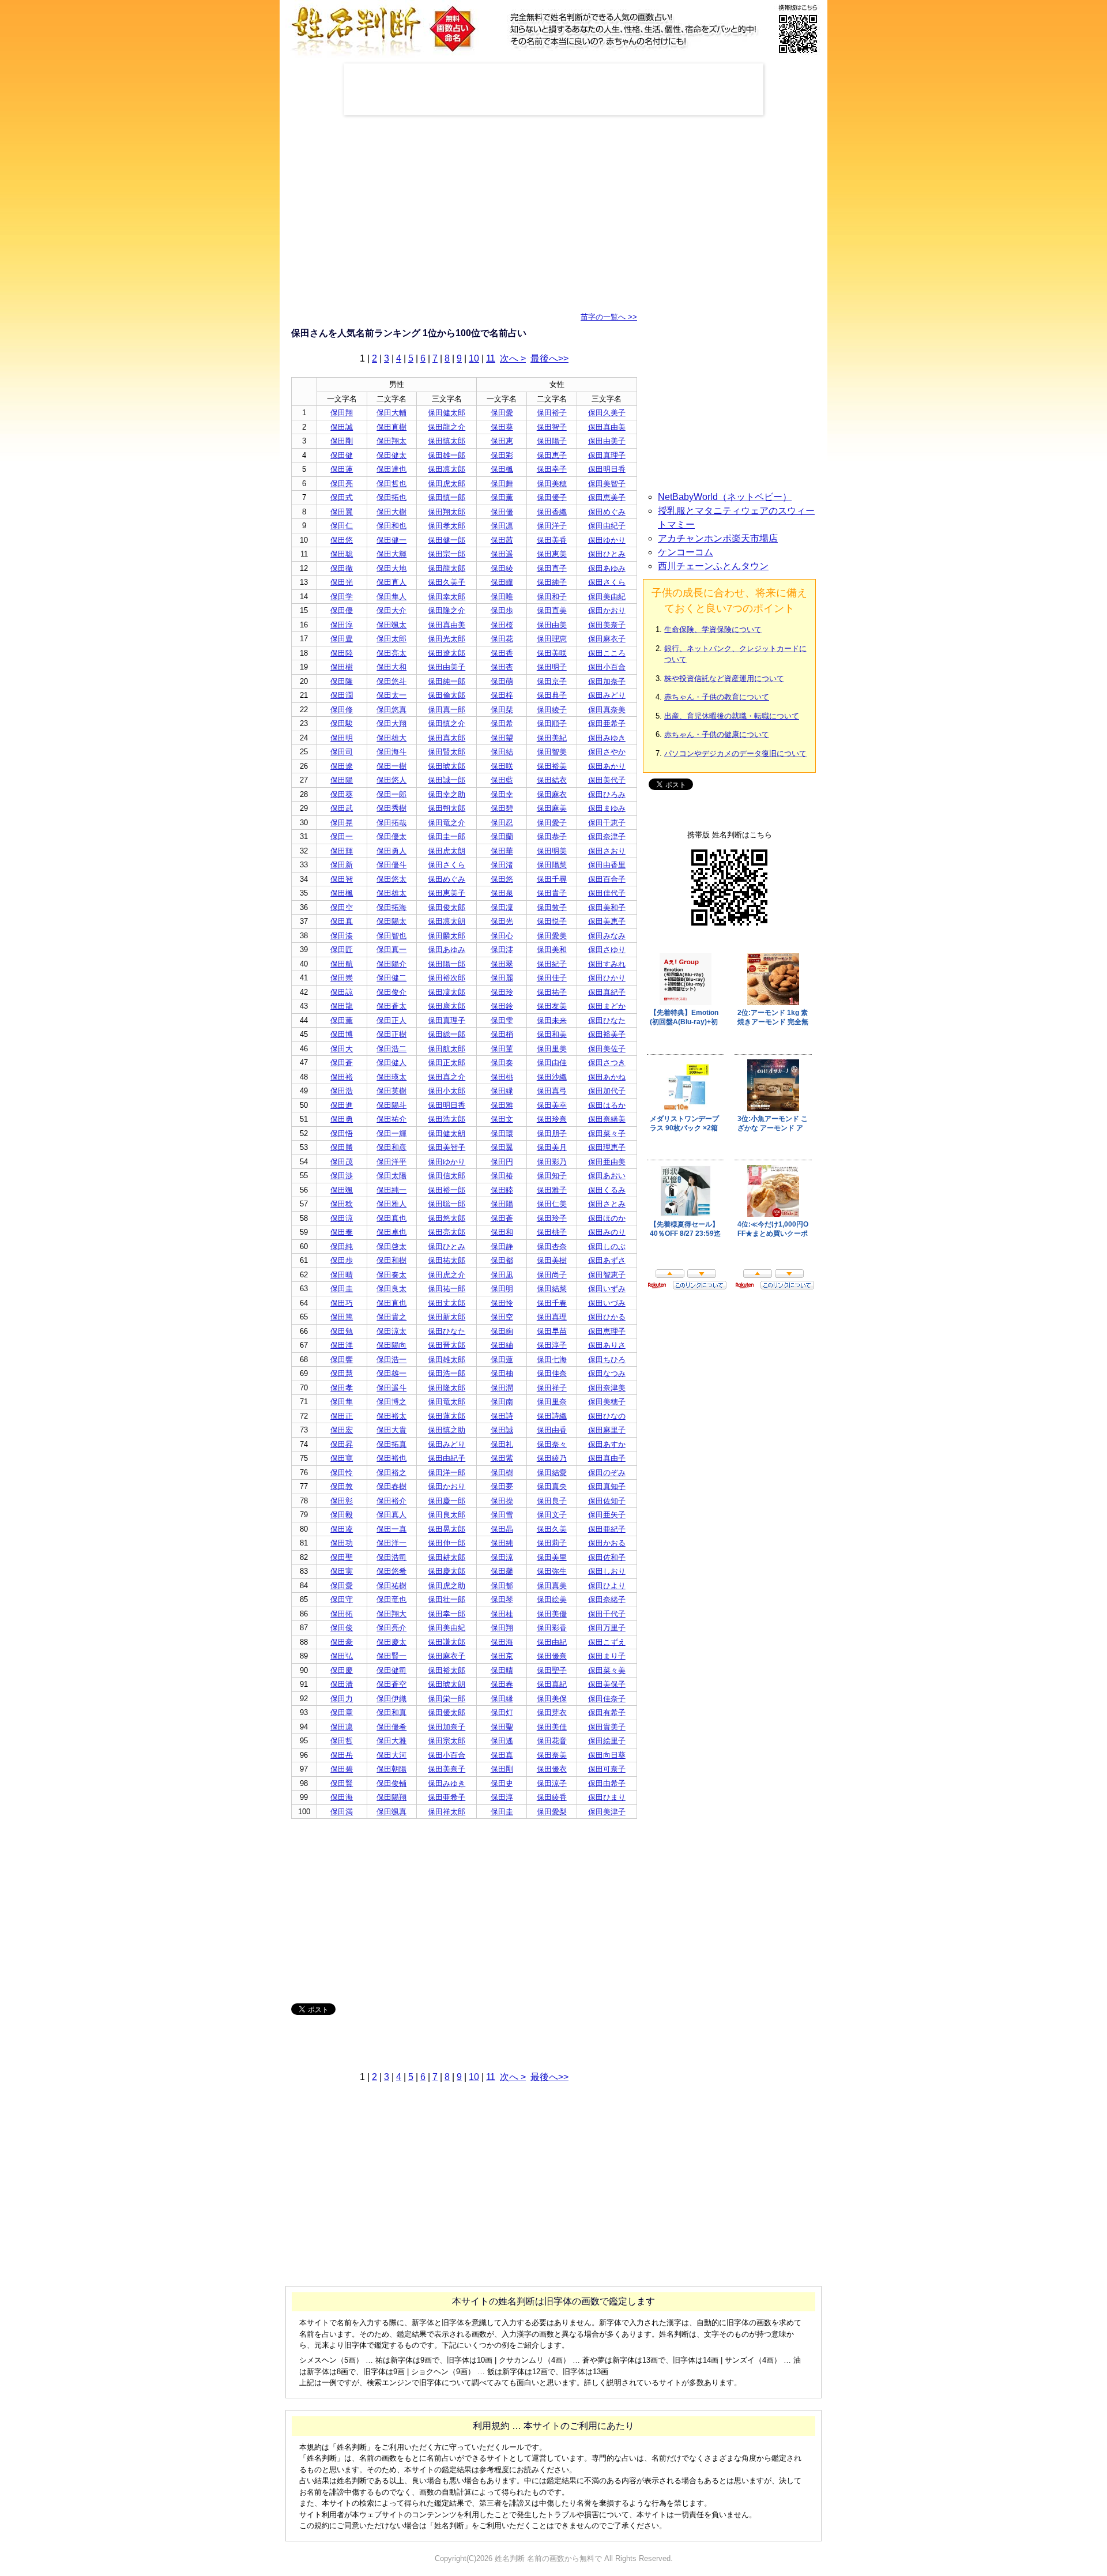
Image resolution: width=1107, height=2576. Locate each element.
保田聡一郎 (447, 1204)
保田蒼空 (391, 1684)
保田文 (502, 1119)
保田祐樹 (391, 1586)
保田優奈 (552, 1656)
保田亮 (342, 484)
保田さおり (607, 851)
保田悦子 (552, 921)
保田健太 (391, 455)
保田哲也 (391, 484)
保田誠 (342, 427)
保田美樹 (552, 1260)
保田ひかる (607, 1317)
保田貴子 (552, 893)
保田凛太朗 (447, 921)
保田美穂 (552, 484)
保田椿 (502, 1176)
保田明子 (552, 667)
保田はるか (607, 1105)
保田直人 (391, 582)
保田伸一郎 (447, 1543)
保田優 (502, 512)
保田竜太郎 (447, 1402)
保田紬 (502, 1345)
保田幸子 (552, 469)
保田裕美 (552, 766)
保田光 (342, 582)
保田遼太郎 (447, 653)
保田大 (342, 1049)
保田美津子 (607, 1812)
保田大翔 (391, 723)
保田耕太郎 (447, 1557)
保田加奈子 (607, 681)
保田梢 (502, 1034)
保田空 (342, 907)
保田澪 (502, 949)
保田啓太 (391, 1246)
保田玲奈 (552, 1119)
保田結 (502, 752)
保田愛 (502, 413)
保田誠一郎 (447, 780)
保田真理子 (607, 455)
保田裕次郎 (447, 978)
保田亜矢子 (607, 1515)
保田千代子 (607, 1614)
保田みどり (607, 695)
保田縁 (502, 1699)
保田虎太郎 (447, 484)
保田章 (342, 1712)
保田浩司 (391, 1557)
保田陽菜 (552, 865)
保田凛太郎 (447, 469)
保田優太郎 (447, 1712)
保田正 (342, 1416)
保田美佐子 (607, 1049)
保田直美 (552, 610)
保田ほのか (607, 1218)
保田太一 (391, 695)
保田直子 (552, 568)
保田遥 (502, 554)
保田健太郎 (447, 413)
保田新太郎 (447, 1317)
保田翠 (502, 964)
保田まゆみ (607, 808)
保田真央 (552, 1486)
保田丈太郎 (447, 1303)
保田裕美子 (607, 1034)
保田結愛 (552, 1473)
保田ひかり (607, 978)
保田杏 (502, 667)
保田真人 (391, 1515)
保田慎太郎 (447, 441)
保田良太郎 (447, 1515)
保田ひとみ (607, 554)
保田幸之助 (447, 794)
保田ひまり (607, 1797)
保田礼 (502, 1444)
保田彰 (342, 1501)
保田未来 (552, 1020)
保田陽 (342, 780)
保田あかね (607, 1077)
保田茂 (342, 1162)
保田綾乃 (552, 1458)
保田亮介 (391, 1628)
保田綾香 (552, 1797)
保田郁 (502, 1586)
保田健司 (391, 1670)
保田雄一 (391, 1373)
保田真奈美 (607, 710)
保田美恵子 (607, 921)
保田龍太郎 (447, 568)
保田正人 (391, 1020)
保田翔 (342, 413)
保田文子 (552, 1515)
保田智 (342, 879)
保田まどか (607, 1006)
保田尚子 (552, 1275)
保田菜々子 (607, 1133)
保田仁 (342, 526)
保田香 (502, 653)
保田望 (502, 738)
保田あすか (607, 1444)
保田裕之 (391, 1473)
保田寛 (342, 1458)
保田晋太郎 (447, 1345)
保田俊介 (391, 992)
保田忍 (502, 823)
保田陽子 (552, 441)
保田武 (342, 808)
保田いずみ (607, 1289)
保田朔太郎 (447, 808)
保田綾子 (552, 710)
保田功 (342, 1543)
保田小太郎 (447, 1091)
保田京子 (552, 681)
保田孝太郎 (447, 526)
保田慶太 (391, 1642)
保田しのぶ (607, 1246)
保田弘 (342, 1656)
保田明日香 (607, 469)
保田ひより (607, 1586)
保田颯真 (391, 1812)
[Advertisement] (553, 89)
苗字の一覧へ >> (609, 317)
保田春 (502, 1684)
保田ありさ (607, 1345)
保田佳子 (552, 978)
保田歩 (502, 610)
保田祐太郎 (447, 1260)
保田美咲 (552, 653)
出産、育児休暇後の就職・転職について (732, 716)
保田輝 (342, 851)
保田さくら (607, 582)
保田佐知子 (607, 1501)
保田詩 (502, 1416)
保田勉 (342, 1331)
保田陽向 (391, 1345)
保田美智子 (607, 484)
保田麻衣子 (607, 639)
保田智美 (552, 752)
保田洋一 (391, 1543)
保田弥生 (552, 1571)
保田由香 (552, 1430)
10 (474, 358)
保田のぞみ (607, 1473)
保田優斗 (391, 865)
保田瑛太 (391, 1077)
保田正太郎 (447, 1063)
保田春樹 (391, 1486)
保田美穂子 (607, 1402)
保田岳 (342, 1755)
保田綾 (502, 568)
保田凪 (502, 1275)
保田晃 (342, 823)
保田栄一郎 (447, 1699)
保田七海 (552, 1360)
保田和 (502, 1232)
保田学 (342, 597)
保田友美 (552, 1006)
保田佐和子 (607, 1557)
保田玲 (502, 992)
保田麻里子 (607, 1430)
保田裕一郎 (447, 1190)
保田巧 (342, 1303)
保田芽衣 (552, 1712)
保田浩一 (391, 1360)
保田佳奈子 (607, 1699)
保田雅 (502, 1105)
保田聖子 (552, 1670)
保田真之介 (447, 1077)
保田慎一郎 (447, 497)
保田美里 (552, 1557)
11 (491, 358)
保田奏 (502, 1063)
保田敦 (342, 1486)
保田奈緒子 (607, 1599)
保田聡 (342, 554)
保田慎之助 (447, 1430)
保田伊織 (391, 1699)
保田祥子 (552, 1388)
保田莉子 (552, 1543)
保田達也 (391, 469)
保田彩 (502, 455)
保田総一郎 (447, 1034)
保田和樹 (391, 1260)
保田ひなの (607, 1416)
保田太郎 (391, 639)
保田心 (502, 936)
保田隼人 (391, 597)
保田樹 (342, 667)
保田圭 (342, 1289)
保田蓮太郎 (447, 1416)
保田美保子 (607, 1684)
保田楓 (502, 469)
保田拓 (342, 1614)
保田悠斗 (391, 681)
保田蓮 (342, 469)
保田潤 (342, 695)
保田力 (342, 1699)
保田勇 (342, 1119)
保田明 (342, 738)
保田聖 (342, 1557)
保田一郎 (391, 794)
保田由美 (552, 625)
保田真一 (391, 949)
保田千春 (552, 1303)
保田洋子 (552, 526)
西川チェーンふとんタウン (713, 566)
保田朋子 (552, 1133)
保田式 (342, 497)
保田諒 (342, 992)
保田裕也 (391, 1458)
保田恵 (502, 441)
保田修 (342, 710)
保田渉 (342, 1176)
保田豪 (342, 1642)
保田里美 (552, 1049)
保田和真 (391, 1712)
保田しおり (607, 1571)
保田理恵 (552, 639)
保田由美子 (607, 441)
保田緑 (502, 1091)
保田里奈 (552, 1402)
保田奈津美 (607, 1388)
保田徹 (342, 568)
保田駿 (342, 723)
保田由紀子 (607, 526)
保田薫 (502, 497)
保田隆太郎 (447, 1388)
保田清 (342, 1684)
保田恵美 (552, 554)
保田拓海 (391, 907)
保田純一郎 (447, 681)
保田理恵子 (607, 1147)
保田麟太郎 (447, 936)
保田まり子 (607, 1656)
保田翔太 (391, 441)
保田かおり (607, 610)
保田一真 (391, 1529)
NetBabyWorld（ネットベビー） (725, 497)
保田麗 (502, 978)
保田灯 (502, 1712)
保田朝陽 (391, 1769)
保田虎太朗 (447, 851)
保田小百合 (607, 667)
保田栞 (502, 710)
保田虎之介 (447, 1275)
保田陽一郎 (447, 964)
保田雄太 (391, 893)
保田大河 (391, 1755)
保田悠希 (391, 1571)
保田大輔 (391, 413)
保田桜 (502, 625)
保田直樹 (391, 427)
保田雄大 (391, 738)
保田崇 (342, 978)
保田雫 (502, 1020)
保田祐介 (391, 1119)
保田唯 (502, 597)
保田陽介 (391, 964)
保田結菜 (552, 1289)
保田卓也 (391, 1232)
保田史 (502, 1783)
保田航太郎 (447, 1049)
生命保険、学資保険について (713, 629)
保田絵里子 (607, 1741)
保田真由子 (607, 1458)
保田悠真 (391, 710)
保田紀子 (552, 964)
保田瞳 (502, 582)
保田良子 (552, 1501)
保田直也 (391, 1303)
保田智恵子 (607, 1275)
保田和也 (391, 526)
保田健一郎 (447, 540)
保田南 (502, 1402)
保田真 (342, 921)
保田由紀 (552, 1642)
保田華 (502, 851)
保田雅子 (552, 1190)
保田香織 (552, 512)
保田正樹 (391, 1034)
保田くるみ (607, 1190)
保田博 (342, 1034)
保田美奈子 (607, 625)
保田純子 (552, 582)
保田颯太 (391, 625)
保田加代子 (607, 1091)
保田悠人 (391, 780)
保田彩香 (552, 1628)
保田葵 (502, 427)
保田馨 (502, 1571)
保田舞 (502, 484)
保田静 (502, 1246)
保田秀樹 (391, 808)
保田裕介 (391, 1501)
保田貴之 (391, 1317)
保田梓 (502, 695)
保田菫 (502, 1049)
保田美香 (552, 540)
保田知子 (552, 1176)
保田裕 (342, 1077)
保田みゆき (607, 738)
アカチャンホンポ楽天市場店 (718, 538)
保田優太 (391, 836)
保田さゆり (607, 949)
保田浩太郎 (447, 1119)
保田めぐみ (607, 512)
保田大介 (391, 610)
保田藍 (502, 780)
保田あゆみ (607, 568)
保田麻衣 (552, 794)
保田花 (502, 639)
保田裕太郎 (447, 1670)
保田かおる (607, 1543)
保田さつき (607, 1063)
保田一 (342, 836)
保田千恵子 (607, 823)
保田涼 (342, 1218)
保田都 (502, 1260)
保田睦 (502, 1190)
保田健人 (391, 1063)
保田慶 (342, 1670)
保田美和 (552, 949)
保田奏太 (391, 1275)
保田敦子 (552, 907)
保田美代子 (607, 780)
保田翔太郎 (447, 512)
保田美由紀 (607, 597)
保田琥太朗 (447, 1684)
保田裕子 (552, 413)
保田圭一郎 (447, 836)
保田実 (342, 1571)
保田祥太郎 (447, 1812)
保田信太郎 (447, 1176)
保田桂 (502, 1614)
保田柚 (502, 1373)
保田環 (502, 1133)
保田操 (502, 1501)
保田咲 (502, 766)
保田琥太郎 (447, 766)
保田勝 (342, 1147)
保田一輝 (391, 1133)
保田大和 (391, 667)
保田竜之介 (447, 823)
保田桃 (502, 1077)
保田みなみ (607, 936)
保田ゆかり (607, 540)
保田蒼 (342, 1063)
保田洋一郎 (447, 1473)
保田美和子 (607, 907)
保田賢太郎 (447, 752)
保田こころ (607, 653)
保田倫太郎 (447, 695)
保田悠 (342, 540)
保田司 (342, 752)
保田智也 (391, 936)
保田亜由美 (607, 1162)
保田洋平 (391, 1162)
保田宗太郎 (447, 1741)
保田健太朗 (447, 1133)
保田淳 (342, 625)
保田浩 (342, 1091)
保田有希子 (607, 1712)
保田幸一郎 (447, 1614)
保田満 (342, 1812)
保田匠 (342, 949)
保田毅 (342, 1515)
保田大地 (391, 568)
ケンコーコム (686, 552)
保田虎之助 (447, 1586)
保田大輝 (391, 554)
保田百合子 (607, 879)
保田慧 (342, 1373)
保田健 (342, 455)
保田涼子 (552, 1783)
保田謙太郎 (447, 1642)
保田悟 (342, 1133)
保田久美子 (607, 413)
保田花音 (552, 1741)
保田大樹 (391, 512)
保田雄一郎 (447, 455)
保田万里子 (607, 1628)
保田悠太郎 (447, 1218)
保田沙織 (552, 1077)
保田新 (342, 865)
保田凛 (502, 526)
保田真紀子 (607, 992)
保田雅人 (391, 1204)
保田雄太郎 (447, 1360)
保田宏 (342, 1430)
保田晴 (342, 1275)
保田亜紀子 (607, 1529)
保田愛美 (552, 936)
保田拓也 (391, 497)
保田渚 (502, 865)
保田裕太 (391, 1416)
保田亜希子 (607, 723)
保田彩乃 (552, 1162)
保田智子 (552, 427)
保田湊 (342, 936)
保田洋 (342, 1345)
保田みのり (607, 1232)
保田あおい (607, 1176)
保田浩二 (391, 1049)
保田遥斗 (391, 1388)
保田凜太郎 (447, 992)
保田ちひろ (607, 1360)
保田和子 (552, 597)
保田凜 (502, 907)
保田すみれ (607, 964)
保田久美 (552, 1529)
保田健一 (391, 540)
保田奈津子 (607, 836)
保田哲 (342, 1741)
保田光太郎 (447, 639)
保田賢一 (391, 1656)
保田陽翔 (391, 1797)
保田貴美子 (607, 1727)
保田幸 (502, 794)
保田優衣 (552, 1769)
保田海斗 (391, 752)
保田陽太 (391, 921)
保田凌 (342, 1529)
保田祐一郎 (447, 1289)
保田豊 (342, 639)
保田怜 (502, 1303)
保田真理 (552, 1317)
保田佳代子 (607, 893)
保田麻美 (552, 808)
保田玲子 (552, 1218)
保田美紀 (552, 738)
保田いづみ (607, 1303)
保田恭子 (552, 836)
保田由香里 (607, 865)
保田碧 (502, 808)
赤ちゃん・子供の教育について (717, 697)
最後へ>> (549, 358)
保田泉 (502, 893)
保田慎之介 (447, 723)
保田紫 (502, 1458)
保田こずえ (607, 1642)
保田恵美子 (607, 497)
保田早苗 (552, 1331)
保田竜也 (391, 1599)
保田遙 (502, 1741)
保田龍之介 (447, 427)
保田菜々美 (607, 1670)
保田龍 (342, 1006)
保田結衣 (552, 780)
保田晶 (502, 1529)
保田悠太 (391, 879)
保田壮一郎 (447, 1599)
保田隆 (342, 681)
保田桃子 (552, 1232)
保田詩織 (552, 1416)
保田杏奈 (552, 1246)
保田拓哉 (391, 823)
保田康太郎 (447, 1006)
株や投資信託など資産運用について (724, 678)
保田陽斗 (391, 1105)
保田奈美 (552, 1755)
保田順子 (552, 723)
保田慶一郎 (447, 1501)
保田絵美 (552, 1599)
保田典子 (552, 695)
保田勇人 (391, 851)
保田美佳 (552, 1727)
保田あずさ (607, 1260)
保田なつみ (607, 1373)
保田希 (502, 723)
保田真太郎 (447, 738)
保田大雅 (391, 1741)
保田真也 (391, 1218)
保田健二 (391, 978)
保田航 (342, 964)
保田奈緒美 (607, 1119)
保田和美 (552, 1034)
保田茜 (502, 540)
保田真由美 (607, 427)
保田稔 (342, 1204)
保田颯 (342, 1190)
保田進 (342, 1105)
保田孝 (342, 1388)
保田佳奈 (552, 1373)
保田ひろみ (607, 794)
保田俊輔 (391, 1783)
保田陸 (342, 653)
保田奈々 (552, 1444)
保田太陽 (391, 1176)
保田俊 (342, 1628)
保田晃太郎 (447, 1529)
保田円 (502, 1162)
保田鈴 (502, 1006)
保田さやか (607, 752)
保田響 (342, 1360)
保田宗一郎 (447, 554)
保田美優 (552, 1614)
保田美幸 (552, 1105)
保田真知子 (607, 1486)
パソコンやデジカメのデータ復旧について (735, 753)
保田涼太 (391, 1331)
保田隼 (342, 1402)
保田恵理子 (607, 1331)
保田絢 (502, 1331)
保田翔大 (391, 1614)
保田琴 (502, 1599)
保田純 (342, 1246)
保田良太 (391, 1289)
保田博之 (391, 1402)
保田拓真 (391, 1444)
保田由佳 (552, 1063)
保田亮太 (391, 653)
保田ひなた (607, 1020)
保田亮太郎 (447, 1232)
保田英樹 (391, 1091)
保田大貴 (391, 1430)
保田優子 (552, 497)
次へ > (513, 358)
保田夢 (502, 1486)
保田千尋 (552, 879)
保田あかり (607, 766)
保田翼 (342, 512)
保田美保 (552, 1699)
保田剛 (342, 441)
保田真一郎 (447, 710)
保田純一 (391, 1190)
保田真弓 (552, 1091)
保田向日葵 (607, 1755)
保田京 (502, 1656)
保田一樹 (391, 766)
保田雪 (502, 1515)
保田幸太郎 (447, 597)
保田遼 (342, 766)
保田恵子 (552, 455)
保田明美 (552, 851)
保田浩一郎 (447, 1373)
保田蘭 (502, 836)
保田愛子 (552, 823)
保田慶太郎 (447, 1571)
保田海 (502, 1642)
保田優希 (391, 1727)
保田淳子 (552, 1345)
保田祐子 (552, 992)
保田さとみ (607, 1204)
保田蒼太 (391, 1006)
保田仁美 (552, 1204)
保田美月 (552, 1147)
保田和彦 (391, 1147)
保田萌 (502, 681)
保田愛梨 (552, 1812)
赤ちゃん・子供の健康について (717, 734)
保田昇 (342, 1444)
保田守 (342, 1599)
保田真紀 (552, 1684)
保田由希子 (607, 1783)
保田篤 (342, 1317)
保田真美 (552, 1586)
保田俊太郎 (447, 907)
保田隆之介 (447, 610)
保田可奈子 (607, 1769)
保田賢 (342, 1783)
